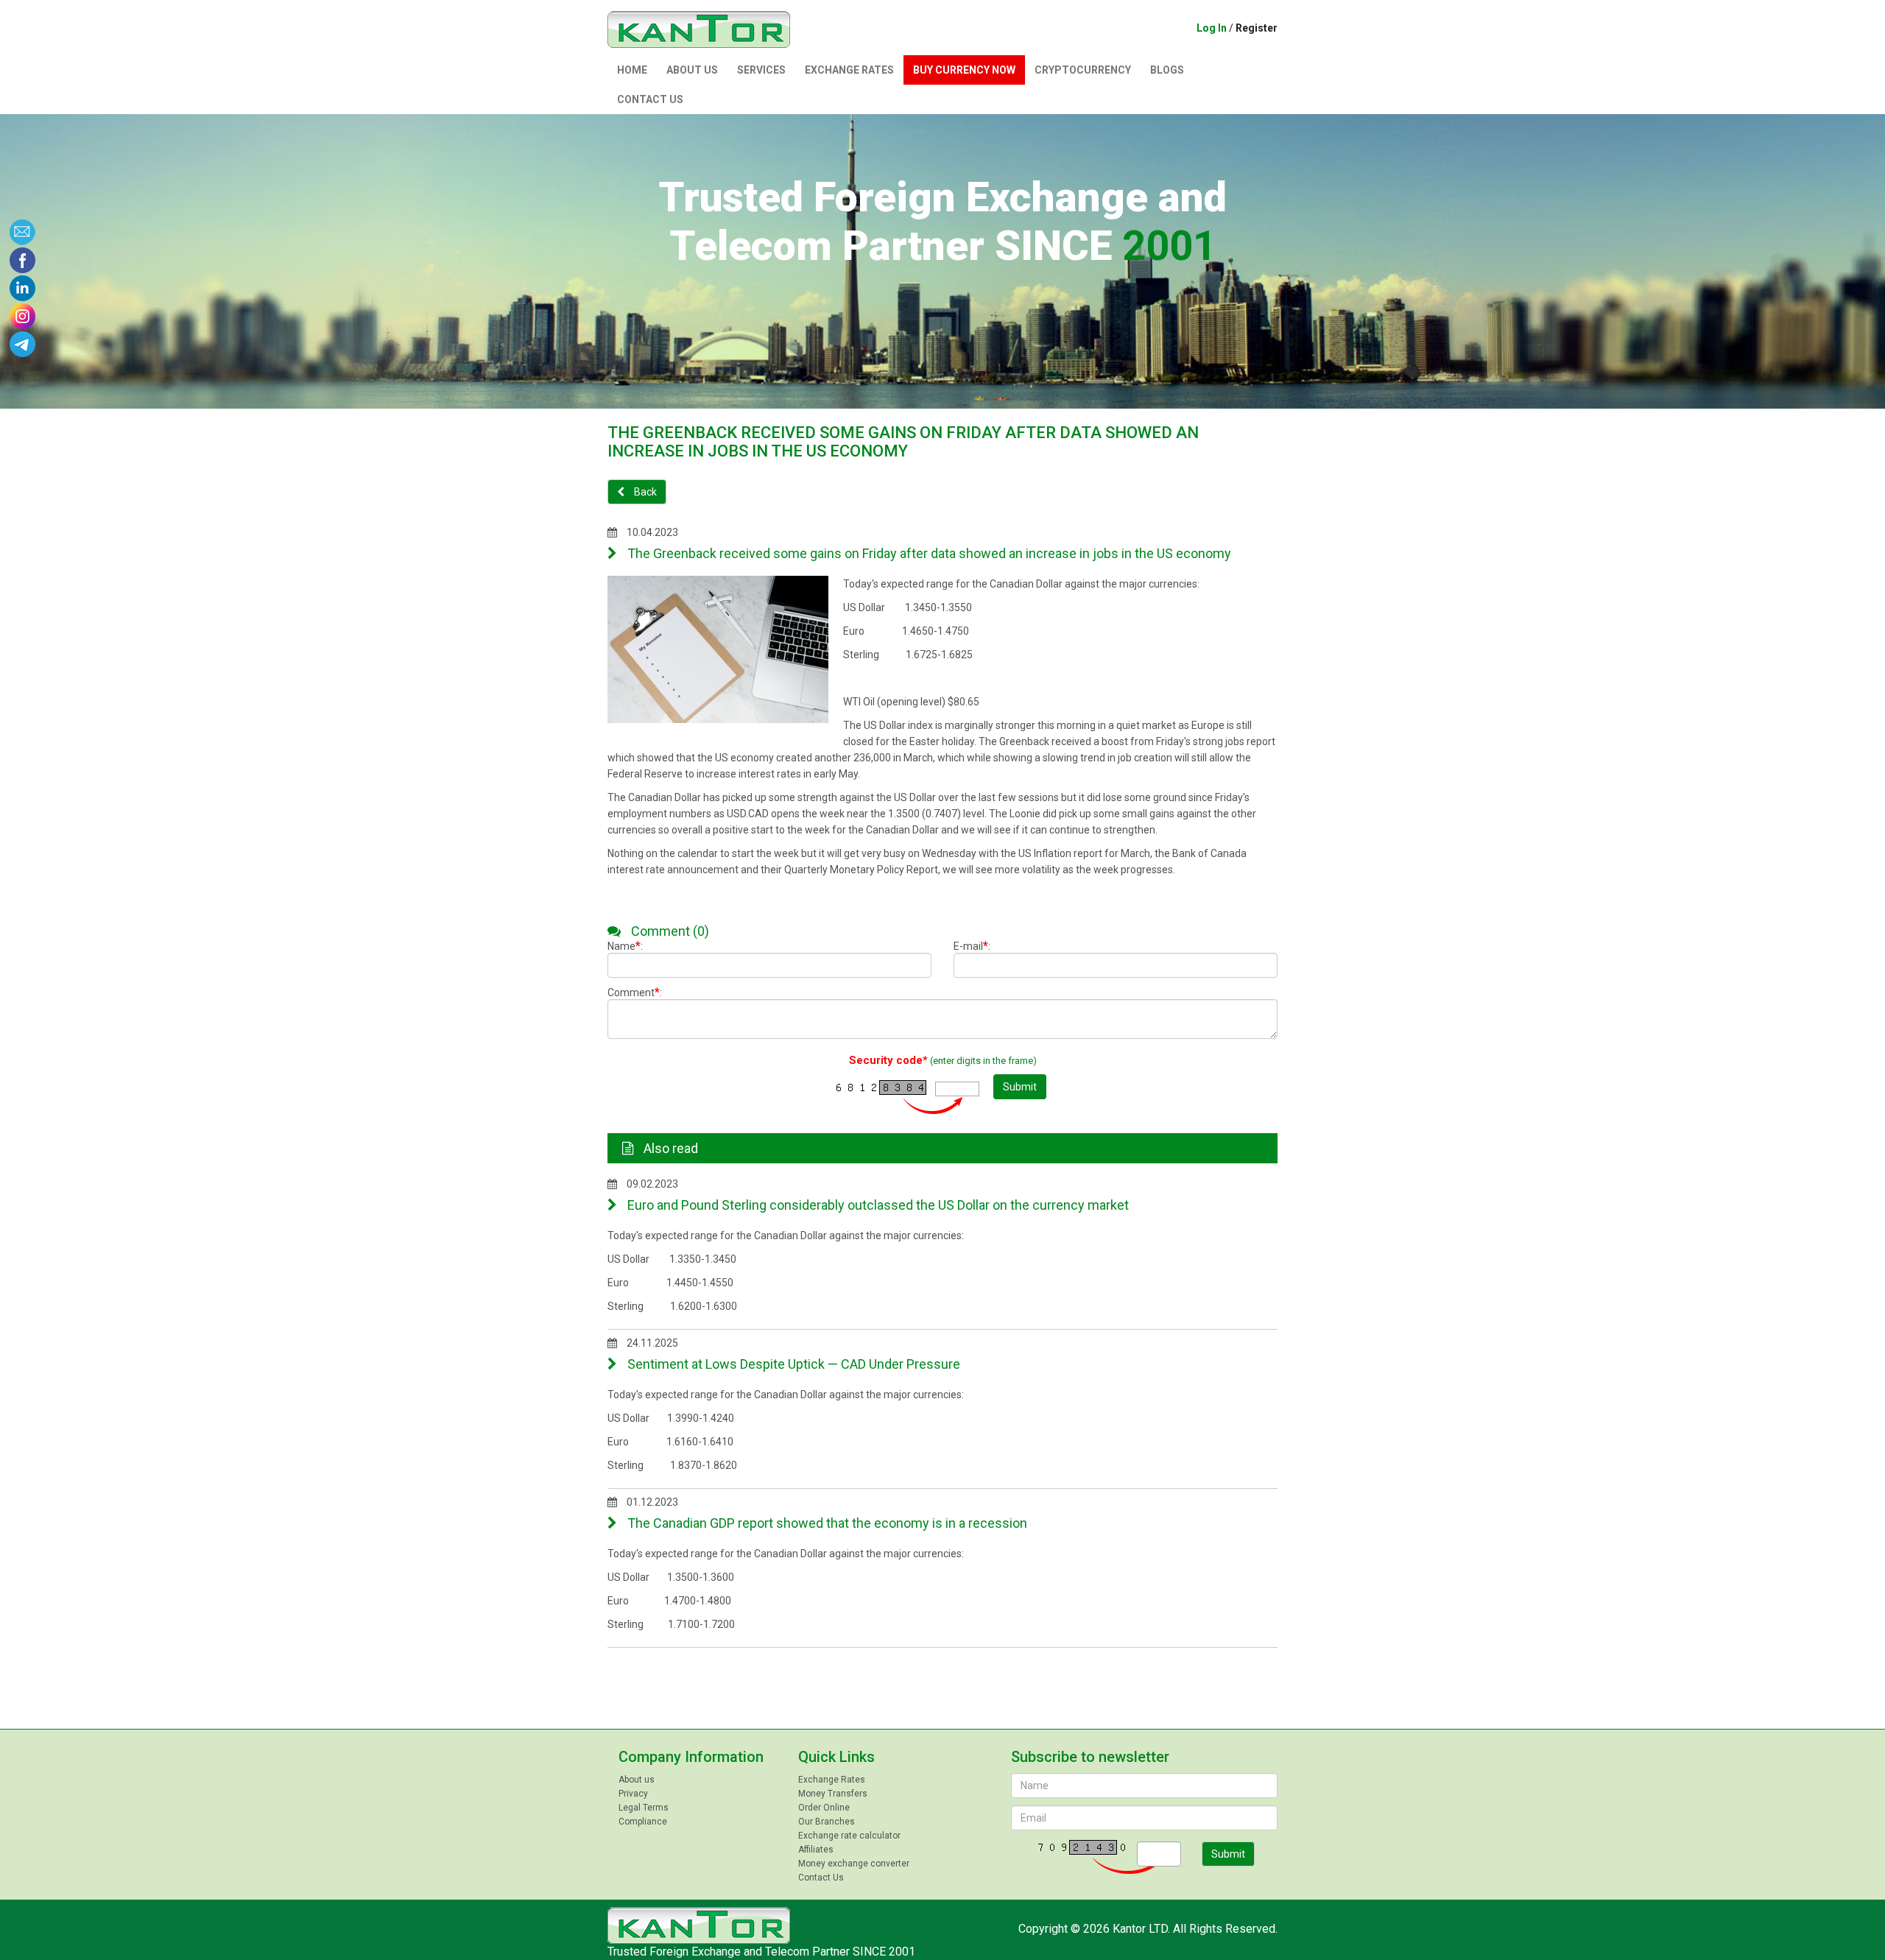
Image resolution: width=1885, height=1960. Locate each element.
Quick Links (836, 1757)
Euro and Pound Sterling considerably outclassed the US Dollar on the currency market (877, 1205)
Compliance (643, 1822)
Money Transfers (833, 1794)
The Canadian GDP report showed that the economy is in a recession (826, 1523)
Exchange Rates (849, 70)
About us (692, 70)
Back (644, 492)
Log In (1212, 28)
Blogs (1167, 70)
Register (1257, 28)
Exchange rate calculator (849, 1836)
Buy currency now (964, 70)
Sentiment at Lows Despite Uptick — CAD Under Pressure (792, 1364)
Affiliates (816, 1850)
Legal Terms (644, 1808)
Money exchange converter (854, 1864)
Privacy (633, 1794)
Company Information (691, 1757)
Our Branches (827, 1822)
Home (632, 70)
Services (761, 70)
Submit (1020, 1087)
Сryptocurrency (1083, 70)
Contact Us (650, 99)
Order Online (824, 1808)
